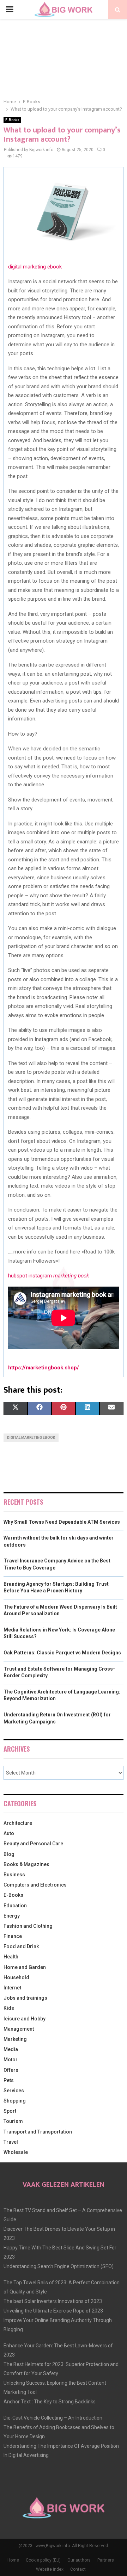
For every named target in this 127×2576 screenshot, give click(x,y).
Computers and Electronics (35, 1885)
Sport (10, 2111)
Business (14, 1875)
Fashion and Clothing (28, 1926)
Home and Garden (25, 1967)
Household (16, 1977)
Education (15, 1906)
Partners (106, 2560)
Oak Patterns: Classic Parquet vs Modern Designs (62, 1653)
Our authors (79, 2560)
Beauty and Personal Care (33, 1844)
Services (14, 2091)
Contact (78, 2569)
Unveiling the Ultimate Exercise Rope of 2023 (53, 2311)
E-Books (12, 120)
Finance (13, 1936)
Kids (9, 2008)
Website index (50, 2569)
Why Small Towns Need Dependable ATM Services (62, 1522)
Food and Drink (21, 1946)
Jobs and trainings (25, 1998)
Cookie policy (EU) (43, 2560)
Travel (11, 2142)
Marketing (15, 2039)
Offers (11, 2070)
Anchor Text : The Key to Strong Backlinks (50, 2402)
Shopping (15, 2101)
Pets (9, 2080)
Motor (11, 2060)
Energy (12, 1916)
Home (13, 2560)
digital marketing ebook (35, 267)
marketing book (71, 1276)
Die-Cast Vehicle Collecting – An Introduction (53, 2418)
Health (11, 1957)
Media (11, 2049)
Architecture (18, 1823)
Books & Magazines (26, 1864)
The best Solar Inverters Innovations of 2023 (53, 2301)
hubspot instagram (30, 1276)
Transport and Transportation (38, 2132)
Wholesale (16, 2152)
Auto (9, 1833)
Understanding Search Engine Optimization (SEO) (59, 2266)
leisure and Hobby (25, 2019)
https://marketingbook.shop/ (44, 1368)
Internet (12, 1988)
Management (19, 2029)
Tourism (13, 2121)
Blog (9, 1854)
